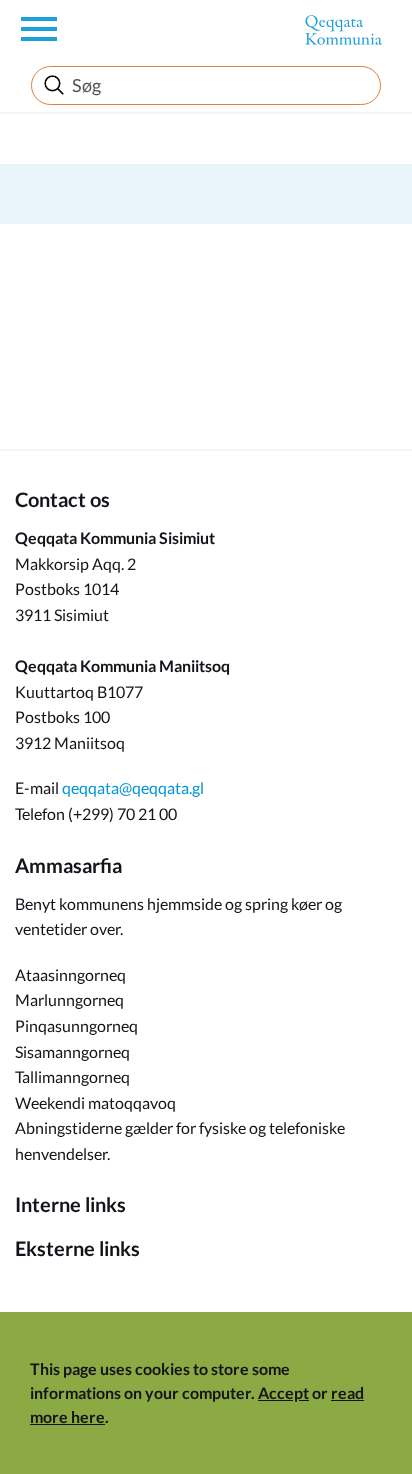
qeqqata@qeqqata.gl (133, 787)
